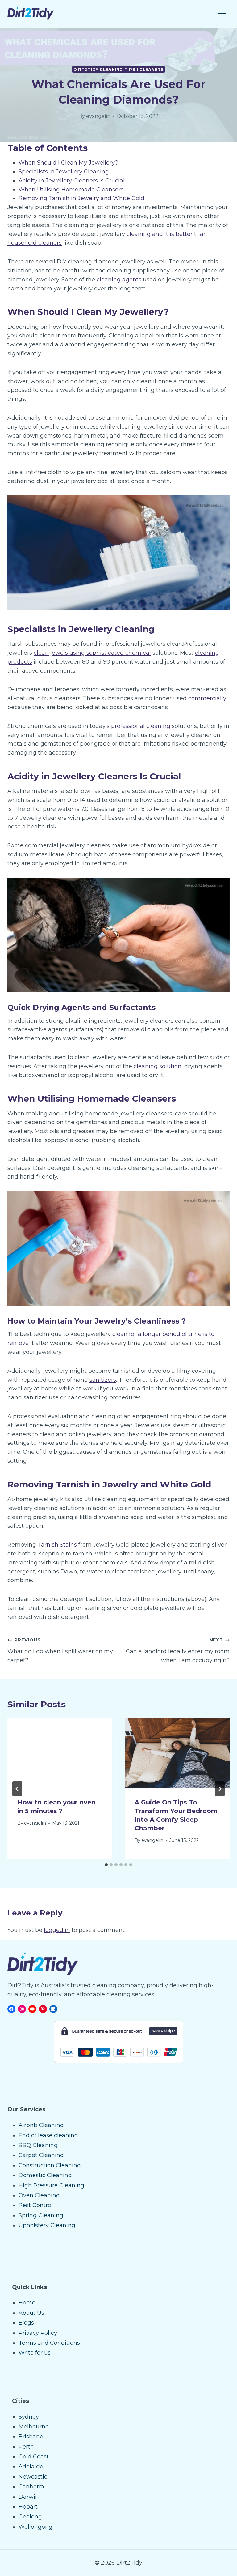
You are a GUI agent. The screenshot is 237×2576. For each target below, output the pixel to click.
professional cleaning (141, 726)
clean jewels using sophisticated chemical (92, 653)
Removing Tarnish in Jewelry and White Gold (81, 198)
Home (27, 2303)
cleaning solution (158, 1066)
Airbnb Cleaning (41, 2125)
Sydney (29, 2417)
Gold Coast (34, 2457)
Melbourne (34, 2427)
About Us (31, 2313)
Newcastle (33, 2477)
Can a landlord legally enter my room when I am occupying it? (178, 1650)
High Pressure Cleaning (51, 2185)
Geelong (30, 2517)
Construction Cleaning (50, 2165)
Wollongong (35, 2527)
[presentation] (60, 1753)
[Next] (220, 1789)
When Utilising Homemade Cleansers (71, 190)
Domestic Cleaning (45, 2175)
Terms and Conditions (49, 2343)
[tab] (106, 1865)
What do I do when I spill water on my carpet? (60, 1650)
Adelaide (31, 2467)
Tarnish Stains (57, 1545)
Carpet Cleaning (41, 2155)
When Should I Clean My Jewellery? (68, 163)
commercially (207, 698)
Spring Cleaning (41, 2215)
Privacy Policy (38, 2333)
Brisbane (31, 2437)
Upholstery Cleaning (47, 2225)
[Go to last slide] (17, 1789)
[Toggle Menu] (222, 14)
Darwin (29, 2497)
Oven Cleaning (39, 2195)
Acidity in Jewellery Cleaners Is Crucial (72, 181)
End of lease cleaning (48, 2135)
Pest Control (36, 2205)
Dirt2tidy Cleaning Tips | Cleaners (118, 69)
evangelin (98, 116)
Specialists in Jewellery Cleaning (64, 172)
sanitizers (103, 1380)
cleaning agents (119, 280)
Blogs (26, 2323)
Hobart (28, 2507)
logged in (57, 1930)
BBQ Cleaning (38, 2145)
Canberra (31, 2487)
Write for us (35, 2353)
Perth (26, 2447)
